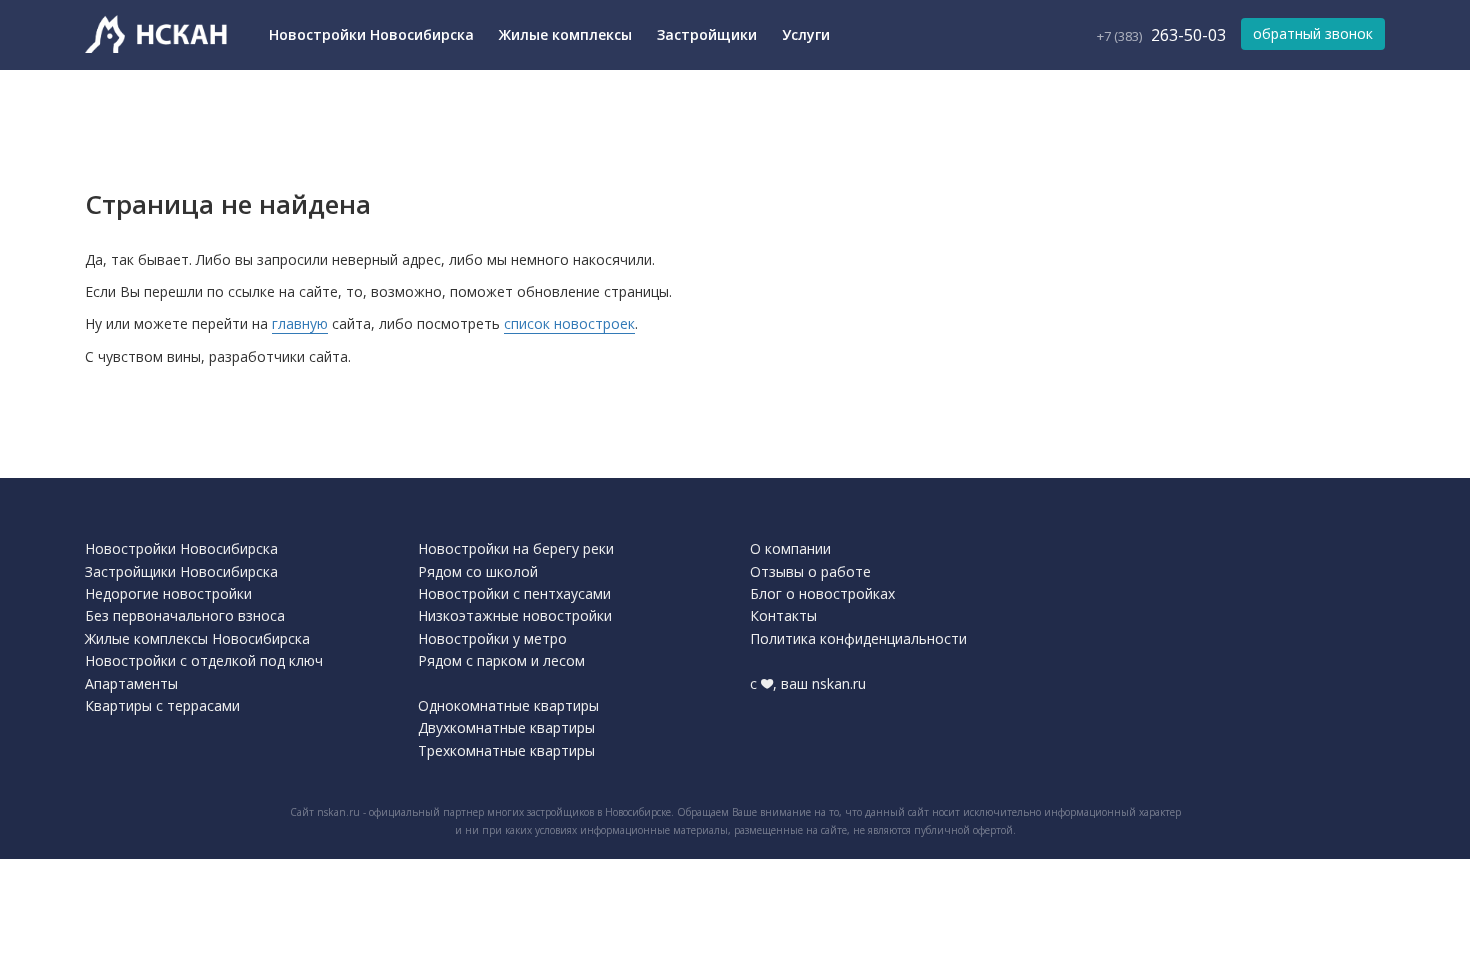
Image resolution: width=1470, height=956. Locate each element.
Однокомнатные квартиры (508, 705)
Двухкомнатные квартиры (506, 727)
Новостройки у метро (492, 638)
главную (300, 323)
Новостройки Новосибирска (371, 34)
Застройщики (707, 34)
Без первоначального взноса (185, 615)
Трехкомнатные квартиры (506, 750)
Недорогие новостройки (168, 593)
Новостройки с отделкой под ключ (204, 660)
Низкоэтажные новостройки (515, 615)
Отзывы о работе (810, 571)
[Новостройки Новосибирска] (160, 35)
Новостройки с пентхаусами (514, 593)
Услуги (806, 34)
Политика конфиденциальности (858, 638)
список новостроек (569, 323)
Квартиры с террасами (162, 705)
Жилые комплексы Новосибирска (197, 638)
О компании (790, 548)
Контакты (783, 615)
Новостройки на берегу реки (516, 548)
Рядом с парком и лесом (501, 660)
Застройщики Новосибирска (181, 571)
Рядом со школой (478, 571)
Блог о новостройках (822, 593)
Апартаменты (131, 683)
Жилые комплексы (565, 34)
